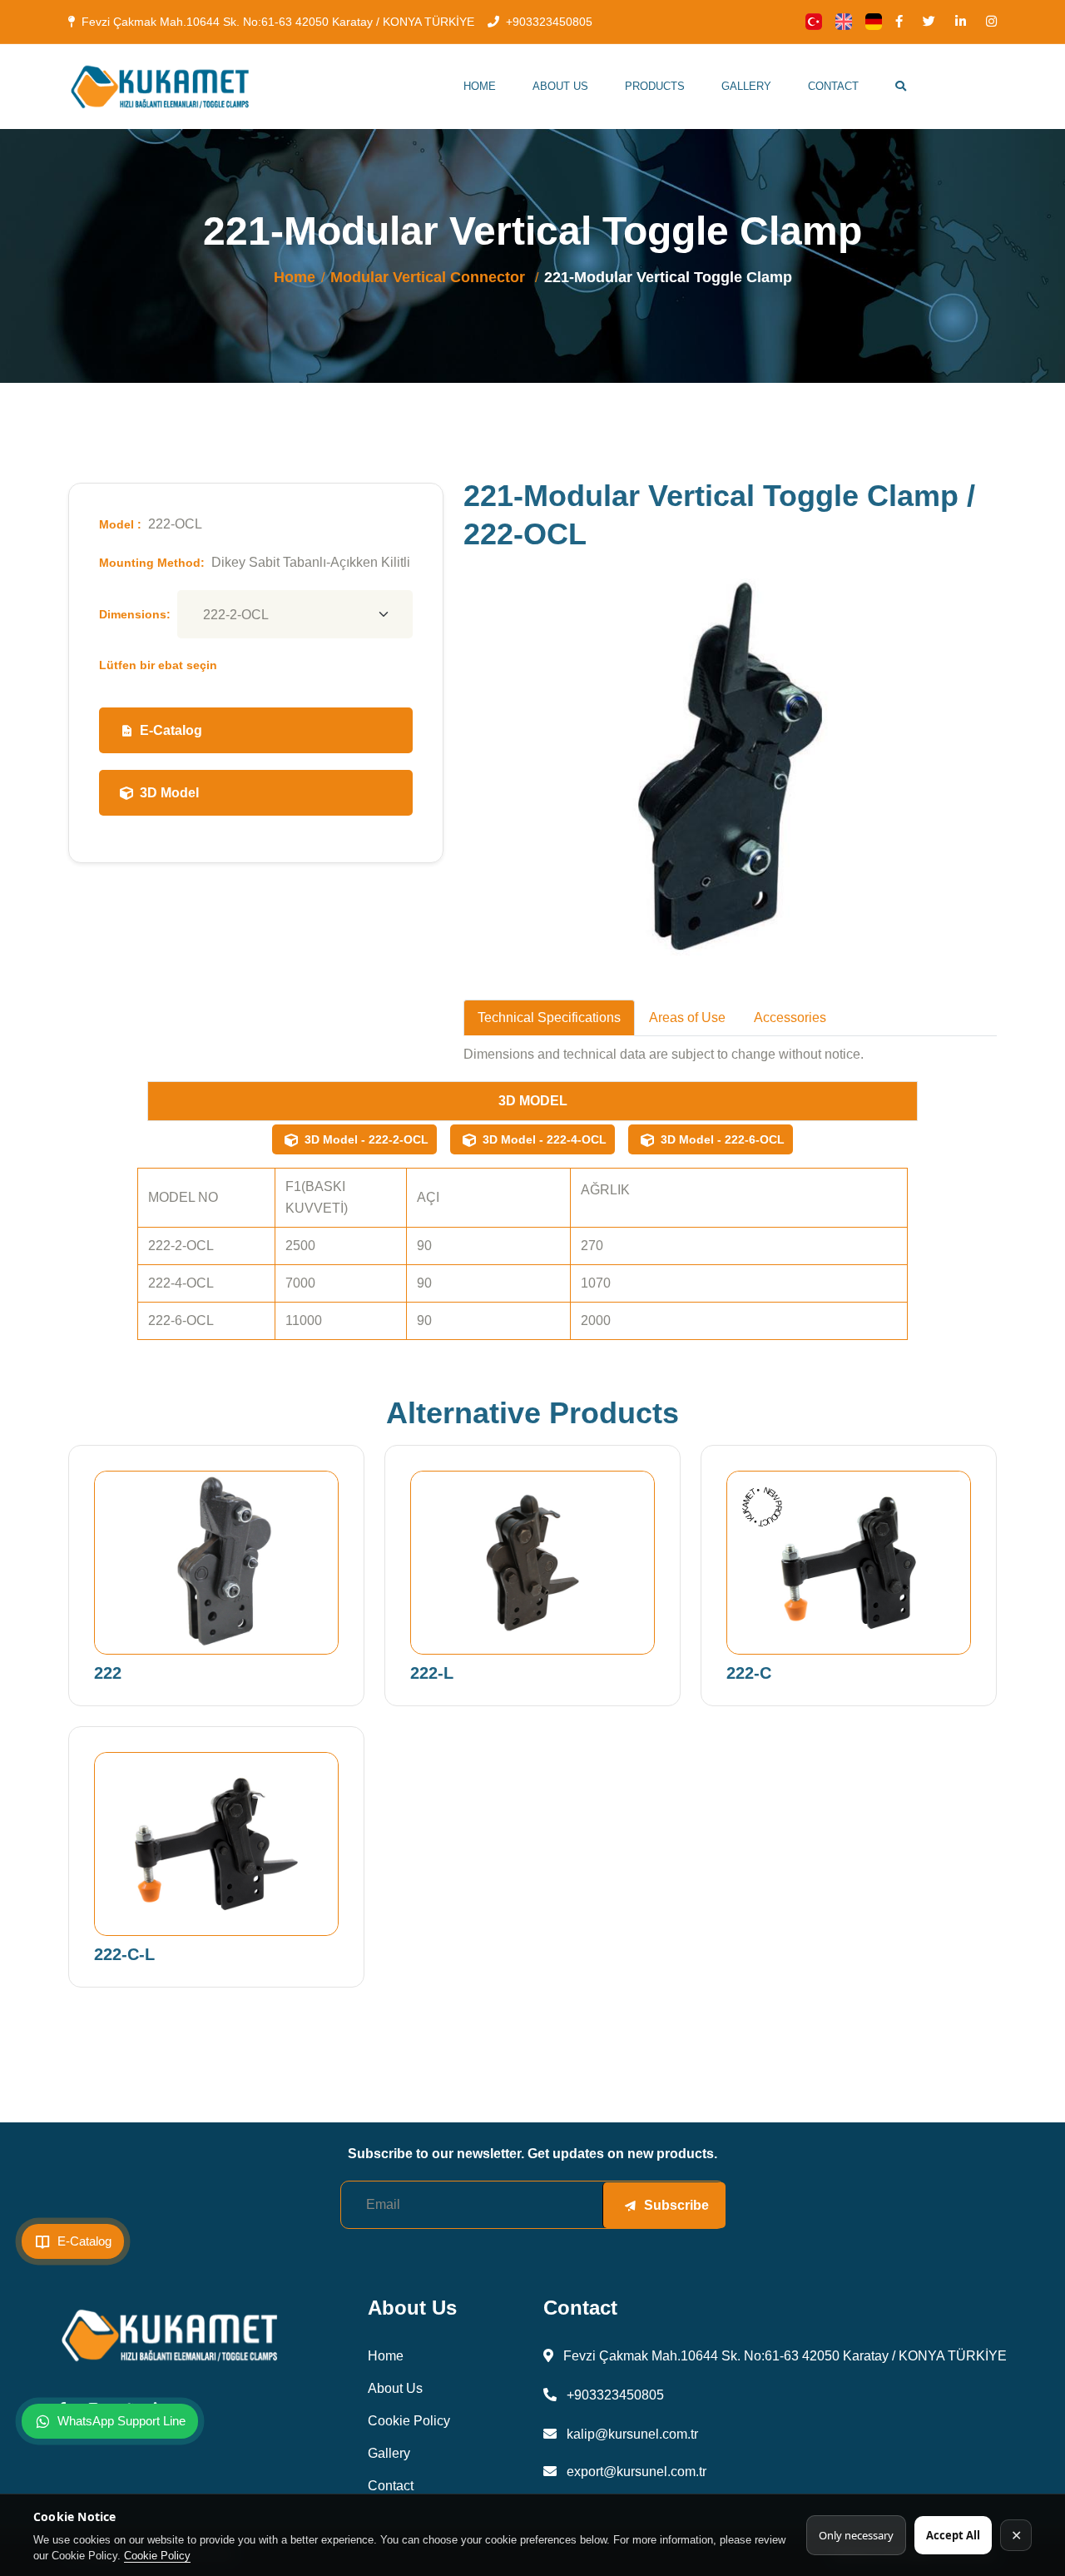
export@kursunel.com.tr (635, 2472)
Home (480, 86)
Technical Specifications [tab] (549, 1017)
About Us (560, 86)
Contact (833, 86)
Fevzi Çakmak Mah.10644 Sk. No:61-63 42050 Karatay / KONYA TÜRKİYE (278, 22)
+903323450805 (549, 22)
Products (655, 86)
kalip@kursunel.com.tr (631, 2434)
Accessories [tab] (790, 1017)
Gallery (746, 86)
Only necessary (856, 2535)
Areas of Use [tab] (687, 1017)
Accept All (953, 2535)
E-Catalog (171, 730)
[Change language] (814, 22)
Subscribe (676, 2205)
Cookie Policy (157, 2556)
